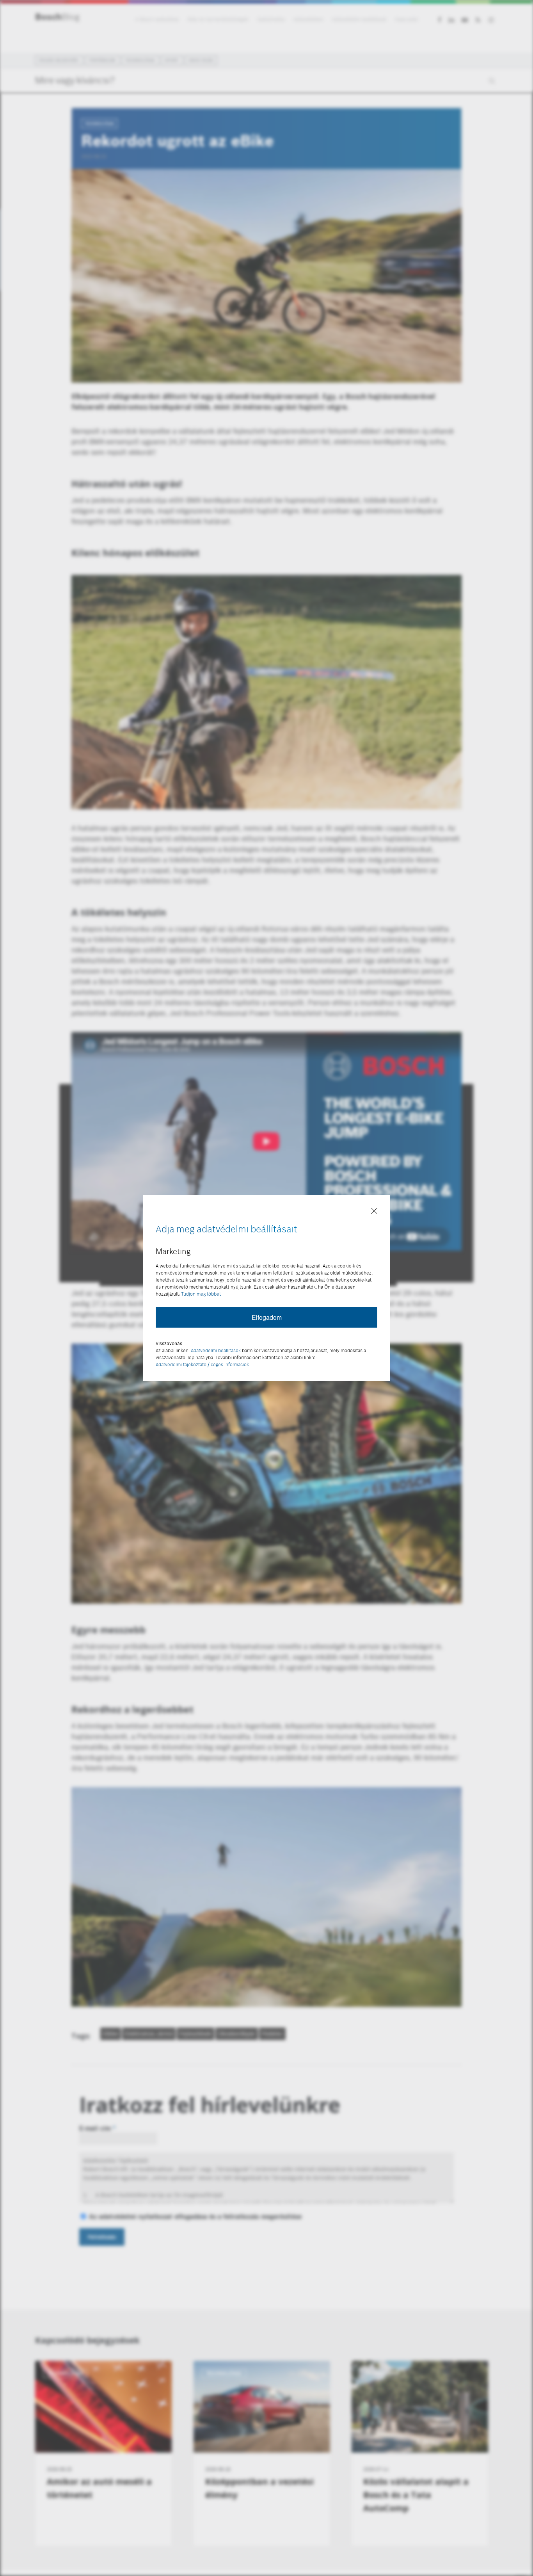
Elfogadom (267, 1317)
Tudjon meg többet (201, 1294)
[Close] (374, 1211)
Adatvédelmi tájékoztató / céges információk (202, 1365)
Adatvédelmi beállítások (216, 1350)
